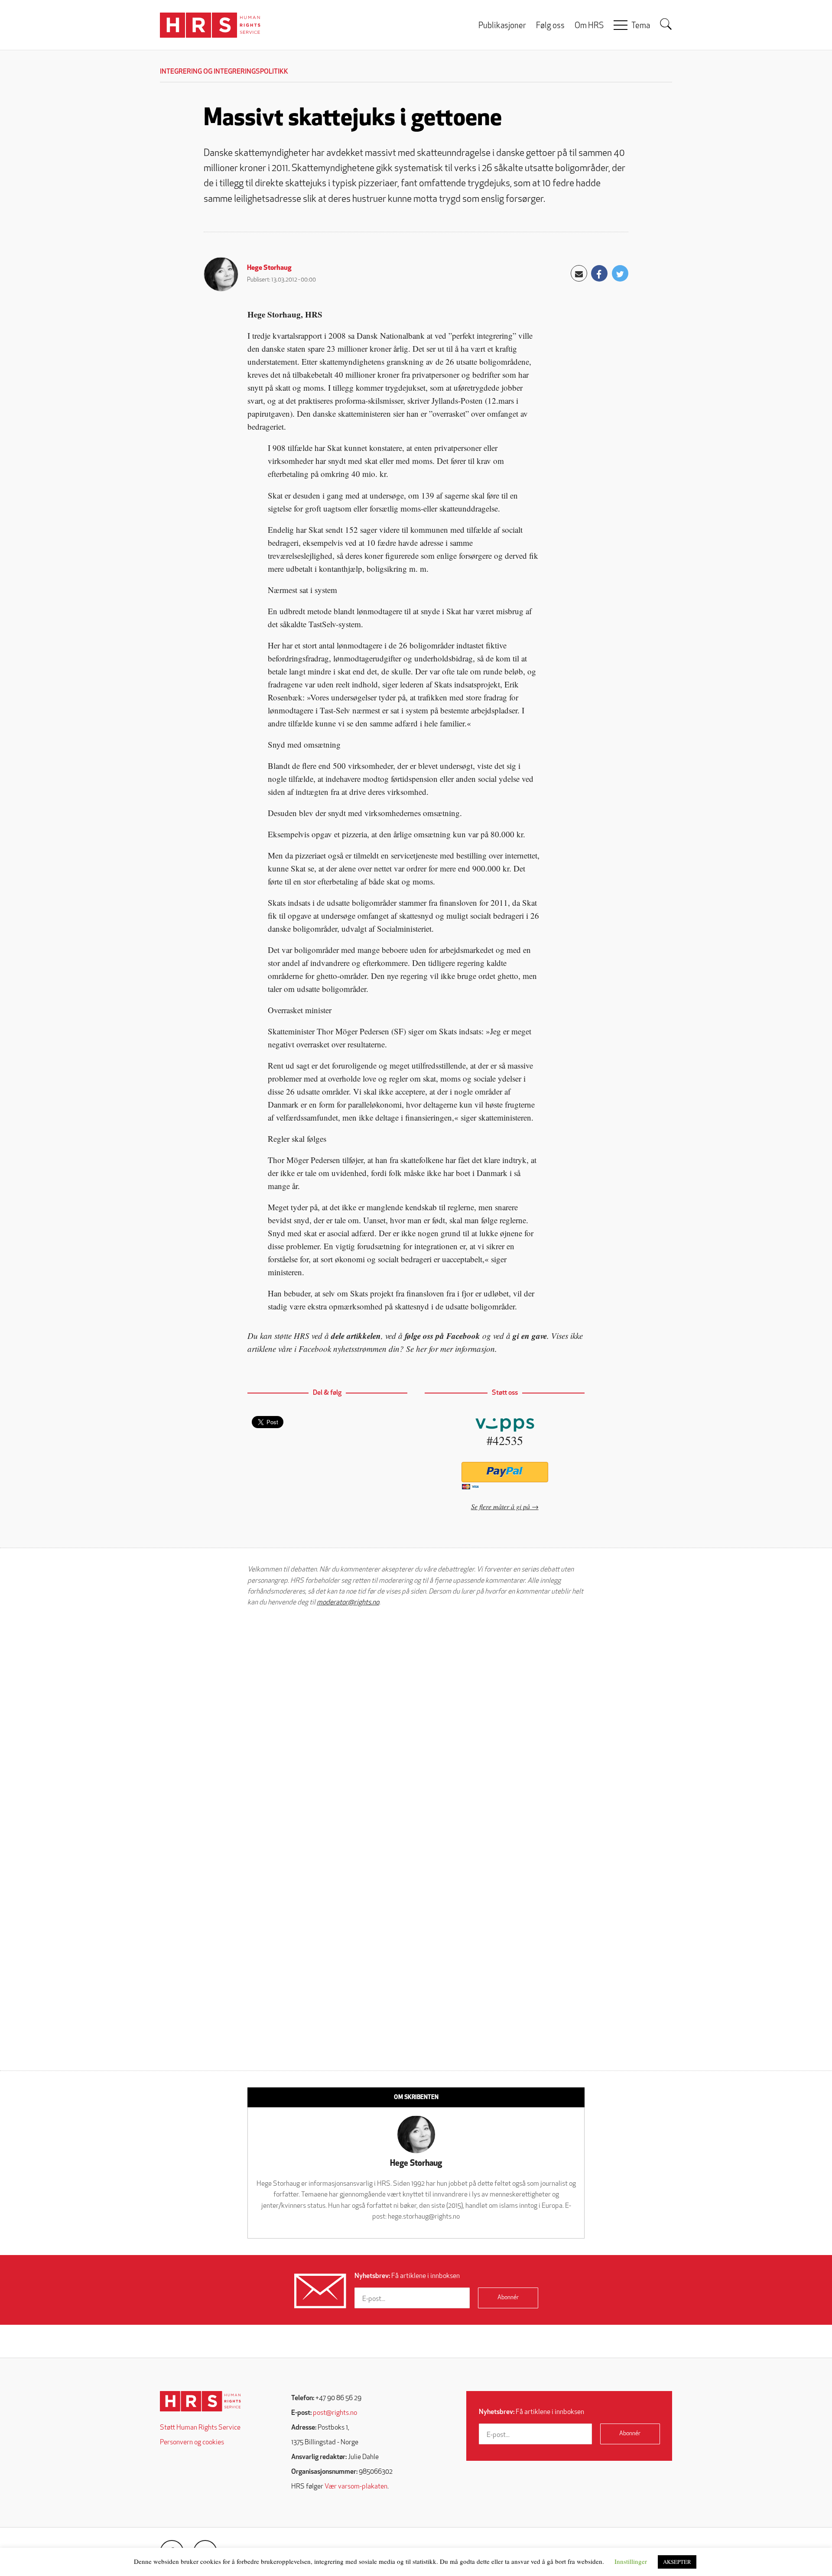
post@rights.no (335, 2413)
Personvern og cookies (192, 2443)
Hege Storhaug (269, 268)
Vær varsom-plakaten (356, 2487)
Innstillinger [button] (631, 2561)
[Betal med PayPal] (505, 1472)
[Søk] (666, 24)
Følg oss (550, 26)
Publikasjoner (502, 26)
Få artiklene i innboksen (407, 2276)
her (421, 1349)
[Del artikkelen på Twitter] (620, 273)
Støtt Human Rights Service (200, 2428)
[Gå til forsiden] (200, 2401)
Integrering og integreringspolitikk (224, 72)
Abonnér (508, 2298)
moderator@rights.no (348, 1603)
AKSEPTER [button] (677, 2562)
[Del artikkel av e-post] (579, 273)
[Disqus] (416, 1724)
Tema (641, 26)
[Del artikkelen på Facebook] (599, 273)
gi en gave (530, 1336)
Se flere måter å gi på (500, 1506)
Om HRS (589, 26)
